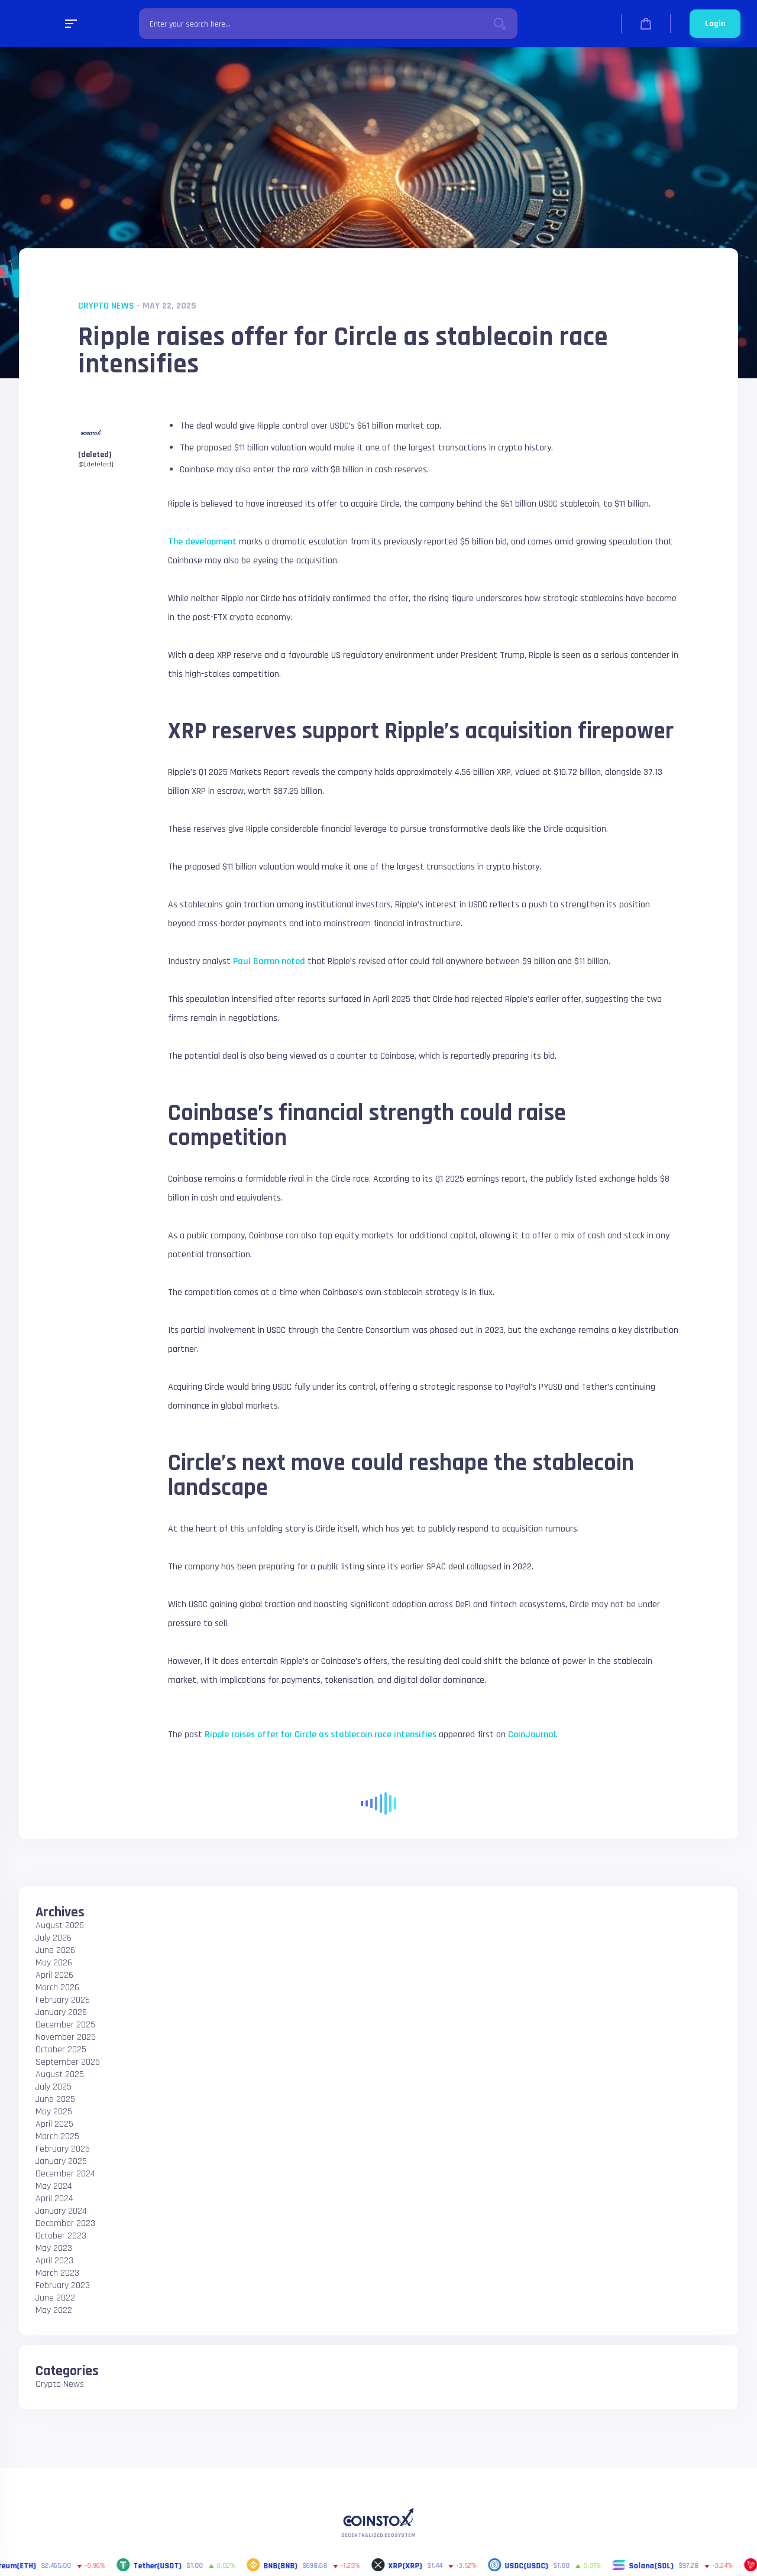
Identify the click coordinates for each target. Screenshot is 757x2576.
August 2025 (60, 2074)
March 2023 (57, 2273)
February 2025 (63, 2149)
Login (715, 24)
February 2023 (63, 2285)
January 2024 (61, 2211)
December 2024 (65, 2174)
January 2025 (61, 2161)
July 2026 (54, 1938)
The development (202, 542)
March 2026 (57, 1988)
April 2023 (54, 2261)
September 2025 (68, 2062)
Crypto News (106, 306)
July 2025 (54, 2087)
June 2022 (55, 2298)
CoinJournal (532, 1735)
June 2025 (55, 2099)
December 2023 (65, 2223)
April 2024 (54, 2199)
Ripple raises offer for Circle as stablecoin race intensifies (321, 1735)
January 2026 (61, 2012)
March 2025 (57, 2137)
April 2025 (54, 2124)
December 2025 (65, 2025)
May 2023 (54, 2248)
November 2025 (66, 2037)
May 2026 (54, 1963)
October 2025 (61, 2050)
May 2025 (54, 2112)
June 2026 (55, 1950)
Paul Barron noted (269, 961)
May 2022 (54, 2310)
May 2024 (54, 2186)
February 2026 (63, 2000)
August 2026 (60, 1925)
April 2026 (54, 1975)
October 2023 (61, 2236)
